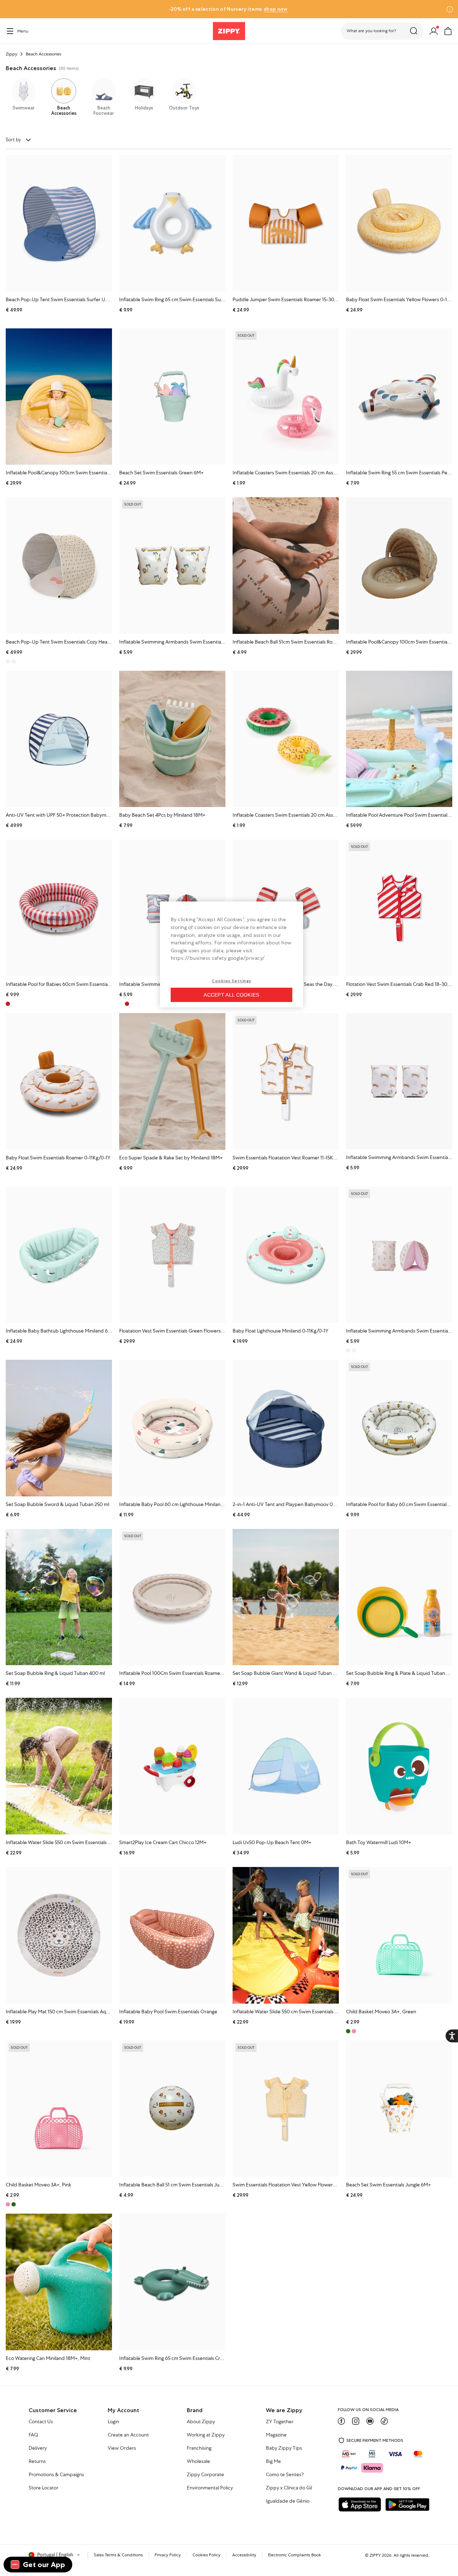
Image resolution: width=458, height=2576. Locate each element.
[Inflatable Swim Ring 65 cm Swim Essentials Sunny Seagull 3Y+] (172, 223)
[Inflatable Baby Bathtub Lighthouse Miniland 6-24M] (59, 1255)
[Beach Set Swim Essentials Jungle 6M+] (399, 2109)
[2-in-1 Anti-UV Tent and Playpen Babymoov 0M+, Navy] (286, 1428)
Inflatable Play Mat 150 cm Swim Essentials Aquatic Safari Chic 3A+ (78, 2012)
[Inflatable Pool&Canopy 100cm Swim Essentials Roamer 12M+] (399, 565)
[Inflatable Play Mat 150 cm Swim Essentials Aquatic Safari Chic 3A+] (59, 1935)
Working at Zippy (206, 2435)
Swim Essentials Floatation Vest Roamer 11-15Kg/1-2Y (290, 1158)
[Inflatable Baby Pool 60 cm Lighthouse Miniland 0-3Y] (172, 1428)
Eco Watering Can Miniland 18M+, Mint (48, 2358)
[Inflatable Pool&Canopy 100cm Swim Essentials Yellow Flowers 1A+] (59, 397)
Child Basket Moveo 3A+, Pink (38, 2185)
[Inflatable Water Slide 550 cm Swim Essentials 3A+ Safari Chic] (59, 1766)
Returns (37, 2462)
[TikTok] (384, 2421)
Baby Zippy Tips (284, 2448)
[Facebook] (341, 2421)
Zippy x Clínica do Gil (289, 2488)
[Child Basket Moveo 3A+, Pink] (59, 2109)
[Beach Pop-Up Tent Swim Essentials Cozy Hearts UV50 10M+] (59, 566)
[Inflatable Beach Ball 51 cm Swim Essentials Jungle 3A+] (172, 2109)
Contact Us (41, 2422)
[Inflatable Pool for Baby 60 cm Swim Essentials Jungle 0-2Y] (399, 1428)
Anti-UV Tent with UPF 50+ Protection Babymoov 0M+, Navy (73, 815)
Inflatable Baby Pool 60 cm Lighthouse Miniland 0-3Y (177, 1504)
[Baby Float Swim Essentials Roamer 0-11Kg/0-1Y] (59, 1081)
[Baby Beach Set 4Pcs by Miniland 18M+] (172, 739)
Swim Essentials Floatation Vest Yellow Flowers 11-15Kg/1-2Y (298, 2185)
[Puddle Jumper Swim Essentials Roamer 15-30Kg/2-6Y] (286, 223)
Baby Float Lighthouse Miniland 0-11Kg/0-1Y (281, 1331)
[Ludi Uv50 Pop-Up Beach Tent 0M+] (286, 1766)
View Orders (122, 2448)
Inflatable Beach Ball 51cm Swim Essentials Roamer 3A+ (293, 642)
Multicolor (14, 661)
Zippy (11, 54)
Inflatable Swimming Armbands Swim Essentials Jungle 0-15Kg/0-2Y (194, 642)
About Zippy (201, 2422)
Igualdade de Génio (288, 2501)
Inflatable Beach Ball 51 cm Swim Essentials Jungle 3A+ (179, 2185)
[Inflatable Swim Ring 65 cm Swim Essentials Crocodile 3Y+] (172, 2282)
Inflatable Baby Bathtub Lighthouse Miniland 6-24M (62, 1331)
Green (14, 2204)
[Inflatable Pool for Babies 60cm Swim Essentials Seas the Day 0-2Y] (59, 908)
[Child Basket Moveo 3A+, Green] (399, 1935)
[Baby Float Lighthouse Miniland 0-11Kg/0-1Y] (286, 1255)
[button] (382, 31)
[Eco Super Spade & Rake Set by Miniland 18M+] (172, 1081)
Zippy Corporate (205, 2475)
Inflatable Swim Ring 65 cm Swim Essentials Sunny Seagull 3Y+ (187, 299)
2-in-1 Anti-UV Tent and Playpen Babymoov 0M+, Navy (293, 1504)
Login (113, 2422)
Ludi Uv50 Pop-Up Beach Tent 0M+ (272, 1842)
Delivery (38, 2448)
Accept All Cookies (231, 995)
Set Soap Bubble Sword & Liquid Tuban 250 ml (57, 1504)
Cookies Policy (206, 2555)
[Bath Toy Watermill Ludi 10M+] (399, 1766)
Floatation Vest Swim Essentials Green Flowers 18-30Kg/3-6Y (186, 1331)
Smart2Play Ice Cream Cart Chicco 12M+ (163, 1842)
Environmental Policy (210, 2488)
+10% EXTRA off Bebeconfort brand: (244, 9)
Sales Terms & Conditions (118, 2555)
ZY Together (280, 2422)
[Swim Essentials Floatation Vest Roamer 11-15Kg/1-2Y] (286, 1081)
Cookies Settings (232, 981)
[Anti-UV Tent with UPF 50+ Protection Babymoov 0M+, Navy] (59, 739)
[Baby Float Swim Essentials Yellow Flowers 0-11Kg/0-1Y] (399, 223)
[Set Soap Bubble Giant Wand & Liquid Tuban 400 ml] (286, 1597)
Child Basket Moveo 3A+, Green (381, 2012)
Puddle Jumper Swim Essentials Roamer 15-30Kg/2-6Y (293, 299)
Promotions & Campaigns (56, 2475)
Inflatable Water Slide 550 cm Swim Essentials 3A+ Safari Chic (73, 1842)
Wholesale (198, 2462)
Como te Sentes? (285, 2475)
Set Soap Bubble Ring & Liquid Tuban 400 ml (55, 1673)
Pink (354, 2031)
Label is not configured (240, 319)
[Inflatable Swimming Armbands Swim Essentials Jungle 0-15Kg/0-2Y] (172, 566)
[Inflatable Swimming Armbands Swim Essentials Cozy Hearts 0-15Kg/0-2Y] (399, 1255)
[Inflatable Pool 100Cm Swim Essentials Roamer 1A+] (172, 1597)
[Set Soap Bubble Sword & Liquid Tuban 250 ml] (59, 1428)
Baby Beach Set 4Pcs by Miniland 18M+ (162, 815)
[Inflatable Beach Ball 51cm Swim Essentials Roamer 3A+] (286, 566)
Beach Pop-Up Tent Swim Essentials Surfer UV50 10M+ (67, 299)
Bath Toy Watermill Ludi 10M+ (379, 1842)
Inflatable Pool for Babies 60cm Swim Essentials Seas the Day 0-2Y (79, 984)
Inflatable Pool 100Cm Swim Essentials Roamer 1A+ (175, 1673)
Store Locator (43, 2488)
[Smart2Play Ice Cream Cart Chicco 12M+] (172, 1766)
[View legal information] (8, 9)
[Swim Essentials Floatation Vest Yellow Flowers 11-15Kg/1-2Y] (286, 2109)
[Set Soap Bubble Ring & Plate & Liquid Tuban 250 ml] (399, 1597)
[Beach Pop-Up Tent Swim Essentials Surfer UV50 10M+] (59, 223)
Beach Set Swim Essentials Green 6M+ (161, 473)
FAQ (33, 2435)
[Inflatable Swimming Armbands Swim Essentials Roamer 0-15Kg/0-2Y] (399, 1081)
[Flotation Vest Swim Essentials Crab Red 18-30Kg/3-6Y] (399, 908)
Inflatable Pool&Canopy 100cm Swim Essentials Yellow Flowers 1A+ (79, 473)
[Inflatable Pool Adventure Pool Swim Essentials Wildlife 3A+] (399, 739)
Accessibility (244, 2555)
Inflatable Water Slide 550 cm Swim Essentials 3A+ (288, 2012)
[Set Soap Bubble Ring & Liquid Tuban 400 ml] (59, 1597)
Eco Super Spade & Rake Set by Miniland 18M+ (171, 1158)
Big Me (273, 2462)
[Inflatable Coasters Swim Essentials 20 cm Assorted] (286, 397)
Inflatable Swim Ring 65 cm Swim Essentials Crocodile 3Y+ (182, 2358)
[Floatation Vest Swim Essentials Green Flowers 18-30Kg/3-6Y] (172, 1255)
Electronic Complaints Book (294, 2555)
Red (127, 1004)
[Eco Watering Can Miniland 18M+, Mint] (59, 2282)
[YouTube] (370, 2421)
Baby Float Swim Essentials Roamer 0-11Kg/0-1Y (58, 1158)
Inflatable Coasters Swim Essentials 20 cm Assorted (289, 473)
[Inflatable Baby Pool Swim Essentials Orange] (172, 1935)
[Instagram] (356, 2421)
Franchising (199, 2448)
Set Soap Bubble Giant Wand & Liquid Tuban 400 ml (291, 1673)
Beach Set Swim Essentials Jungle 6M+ (388, 2185)
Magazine (276, 2435)
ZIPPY (375, 2555)
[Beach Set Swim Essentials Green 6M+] (172, 397)
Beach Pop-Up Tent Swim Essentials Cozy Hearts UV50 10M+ (73, 642)
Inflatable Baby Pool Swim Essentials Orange (168, 2012)
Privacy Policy (168, 2555)
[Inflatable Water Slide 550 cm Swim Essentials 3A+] (286, 1935)
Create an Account (128, 2435)
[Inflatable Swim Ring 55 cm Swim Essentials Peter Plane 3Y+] (399, 397)
